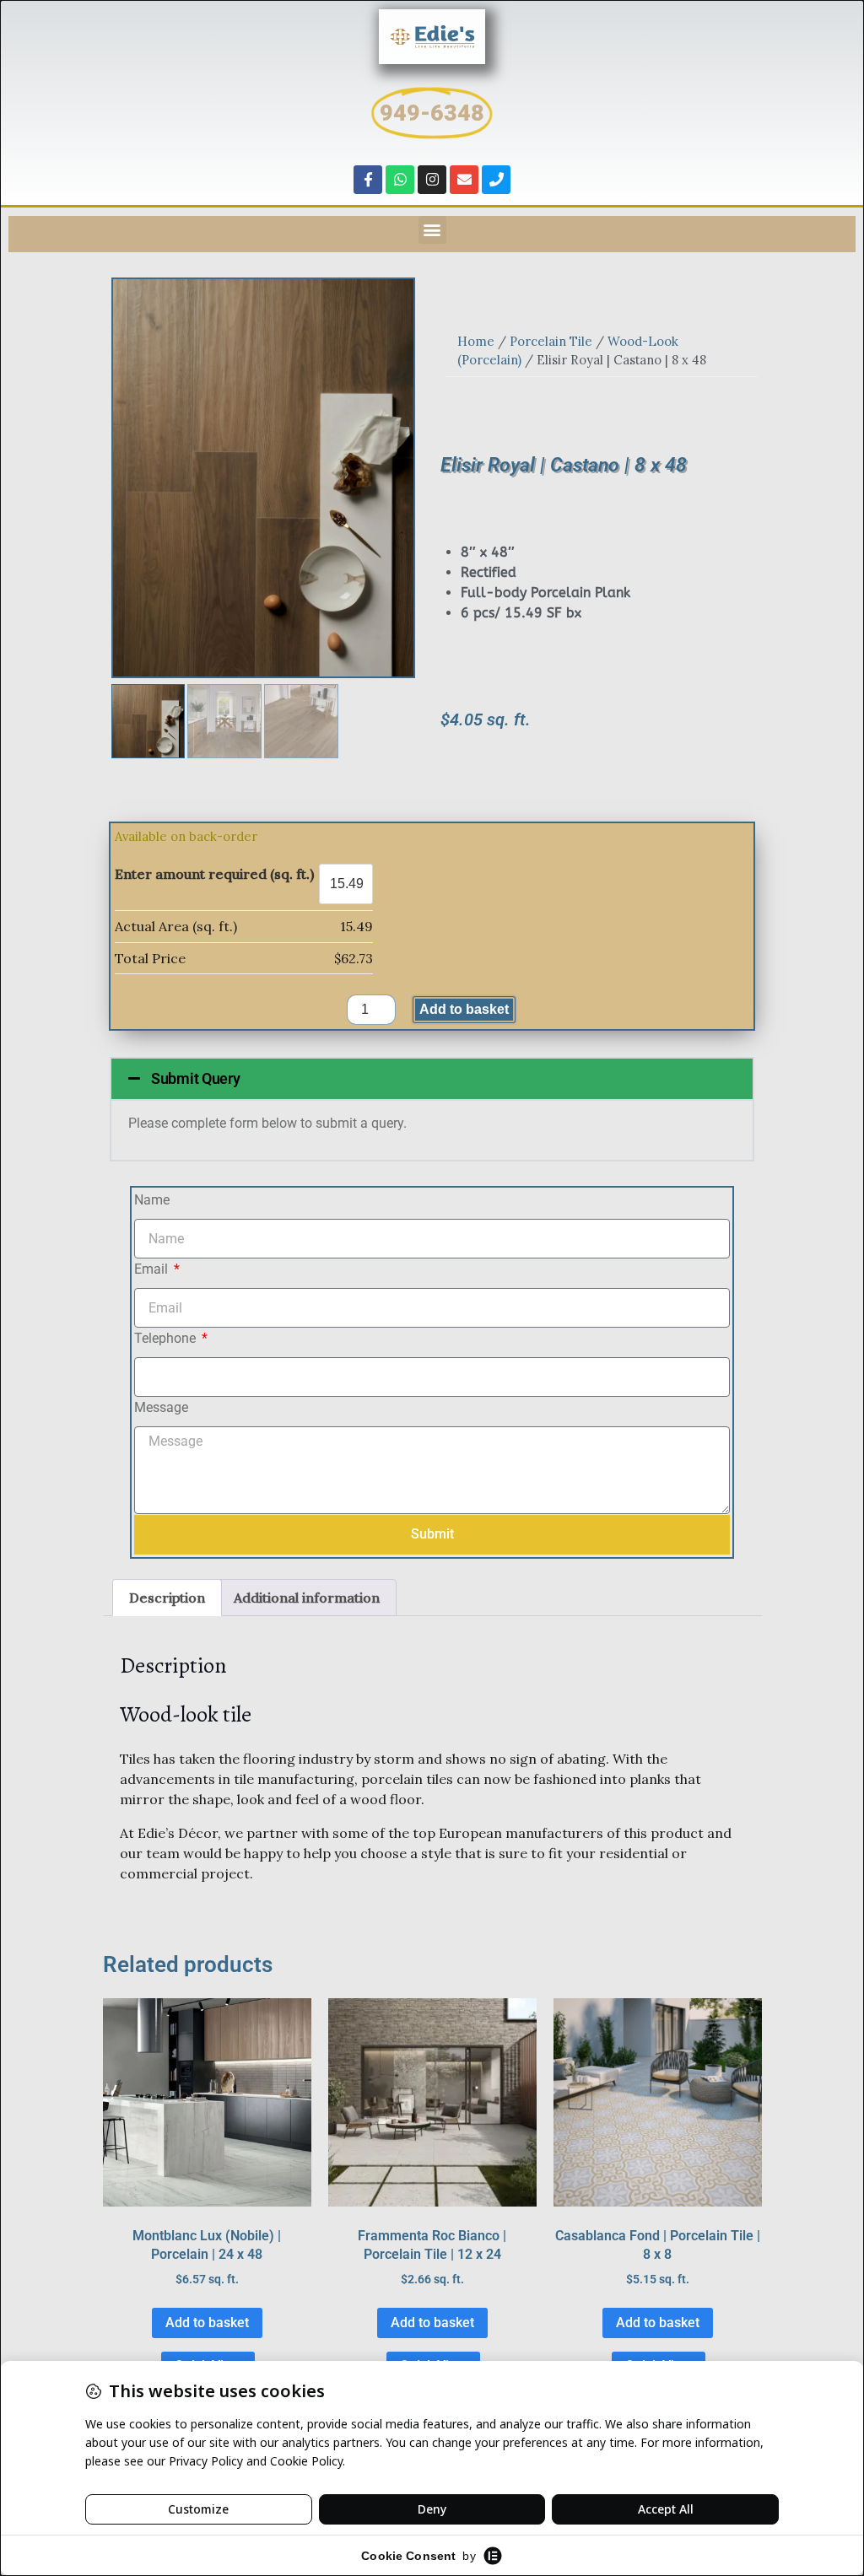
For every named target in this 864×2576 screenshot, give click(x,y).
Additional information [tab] (307, 1598)
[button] (432, 230)
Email (153, 1269)
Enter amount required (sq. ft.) (214, 874)
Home (476, 341)
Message (161, 1407)
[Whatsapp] (400, 180)
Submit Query (195, 1078)
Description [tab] (167, 1598)
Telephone (167, 1338)
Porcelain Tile (551, 341)
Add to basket (464, 1009)
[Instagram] (432, 180)
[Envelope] (464, 180)
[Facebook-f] (368, 180)
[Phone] (496, 180)
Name (152, 1200)
